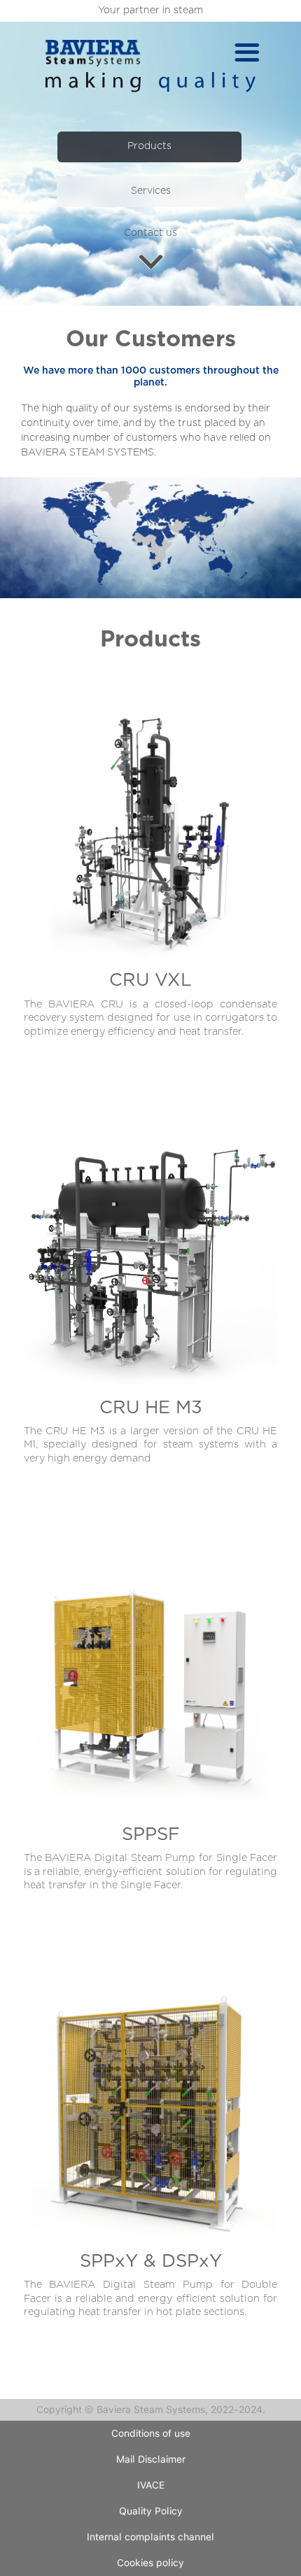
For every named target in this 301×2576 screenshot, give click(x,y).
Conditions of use (151, 2433)
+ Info (151, 877)
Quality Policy (151, 2511)
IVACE (151, 2485)
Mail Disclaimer (151, 2459)
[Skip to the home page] (93, 53)
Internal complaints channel (150, 2537)
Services (151, 191)
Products (149, 146)
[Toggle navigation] (247, 53)
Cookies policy (150, 2563)
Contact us (150, 233)
